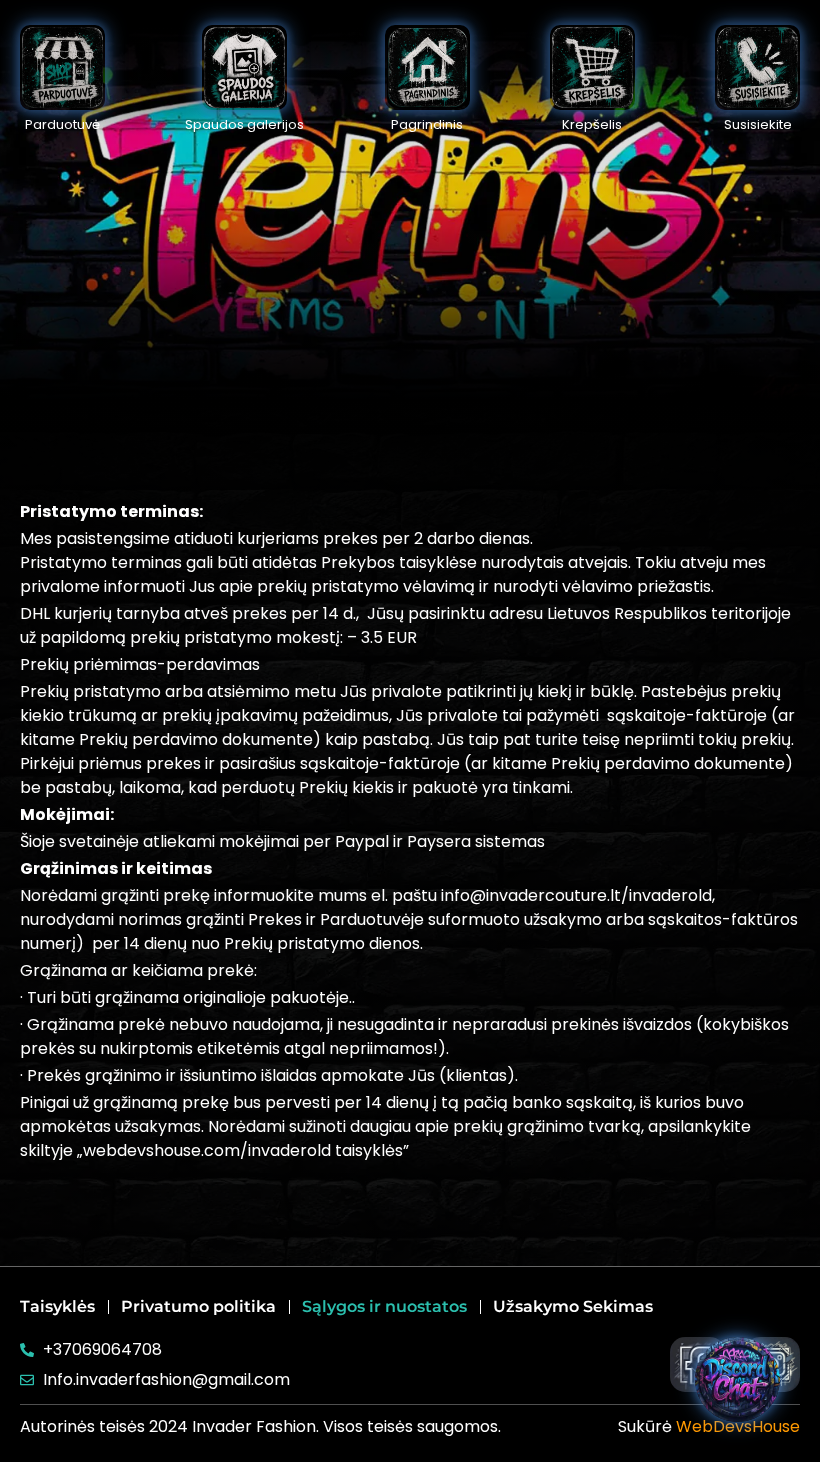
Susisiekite (758, 124)
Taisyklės (57, 1306)
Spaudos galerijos (244, 124)
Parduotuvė (62, 124)
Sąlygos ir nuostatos (384, 1306)
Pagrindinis (427, 124)
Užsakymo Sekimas (573, 1306)
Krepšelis (592, 124)
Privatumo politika (198, 1306)
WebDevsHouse (738, 1426)
